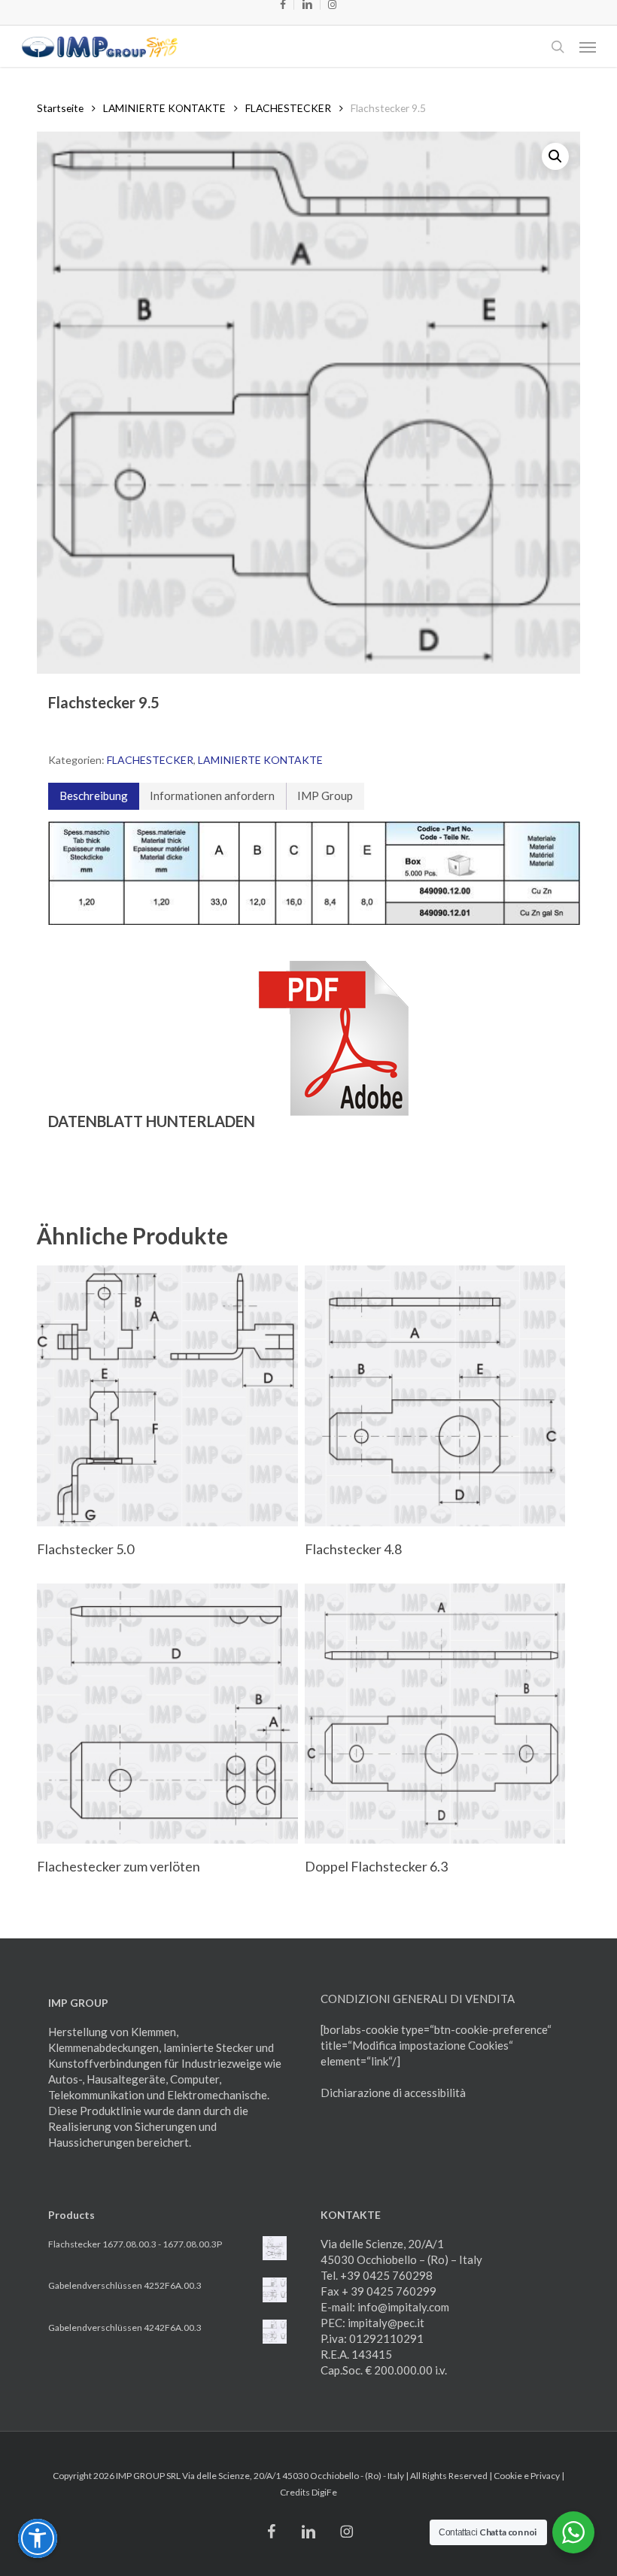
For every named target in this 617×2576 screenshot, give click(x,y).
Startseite (60, 108)
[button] (588, 47)
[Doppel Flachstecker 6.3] (435, 1714)
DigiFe (324, 2492)
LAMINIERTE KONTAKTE (164, 108)
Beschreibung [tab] (94, 796)
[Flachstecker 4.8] (435, 1396)
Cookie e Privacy (527, 2476)
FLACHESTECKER (288, 108)
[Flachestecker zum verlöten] (167, 1714)
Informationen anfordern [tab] (212, 796)
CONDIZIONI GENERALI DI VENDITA (418, 1999)
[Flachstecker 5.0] (167, 1396)
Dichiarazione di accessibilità (393, 2093)
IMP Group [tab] (325, 796)
